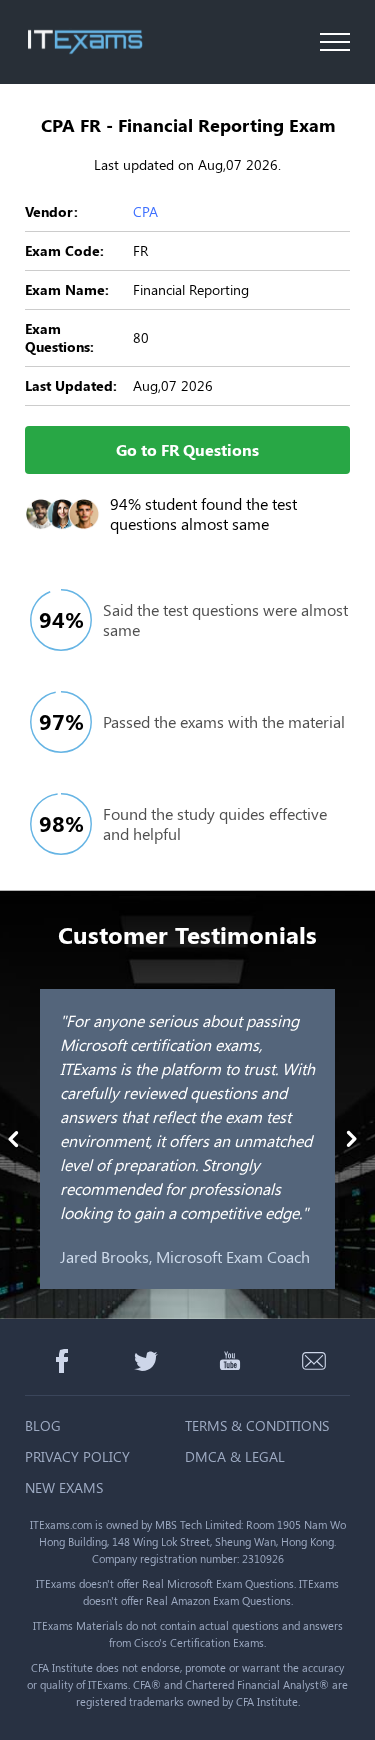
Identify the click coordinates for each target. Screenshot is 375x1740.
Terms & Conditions (257, 1425)
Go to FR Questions (187, 449)
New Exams (64, 1487)
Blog (43, 1425)
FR (140, 250)
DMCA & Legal (235, 1456)
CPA (145, 211)
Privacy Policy (77, 1456)
